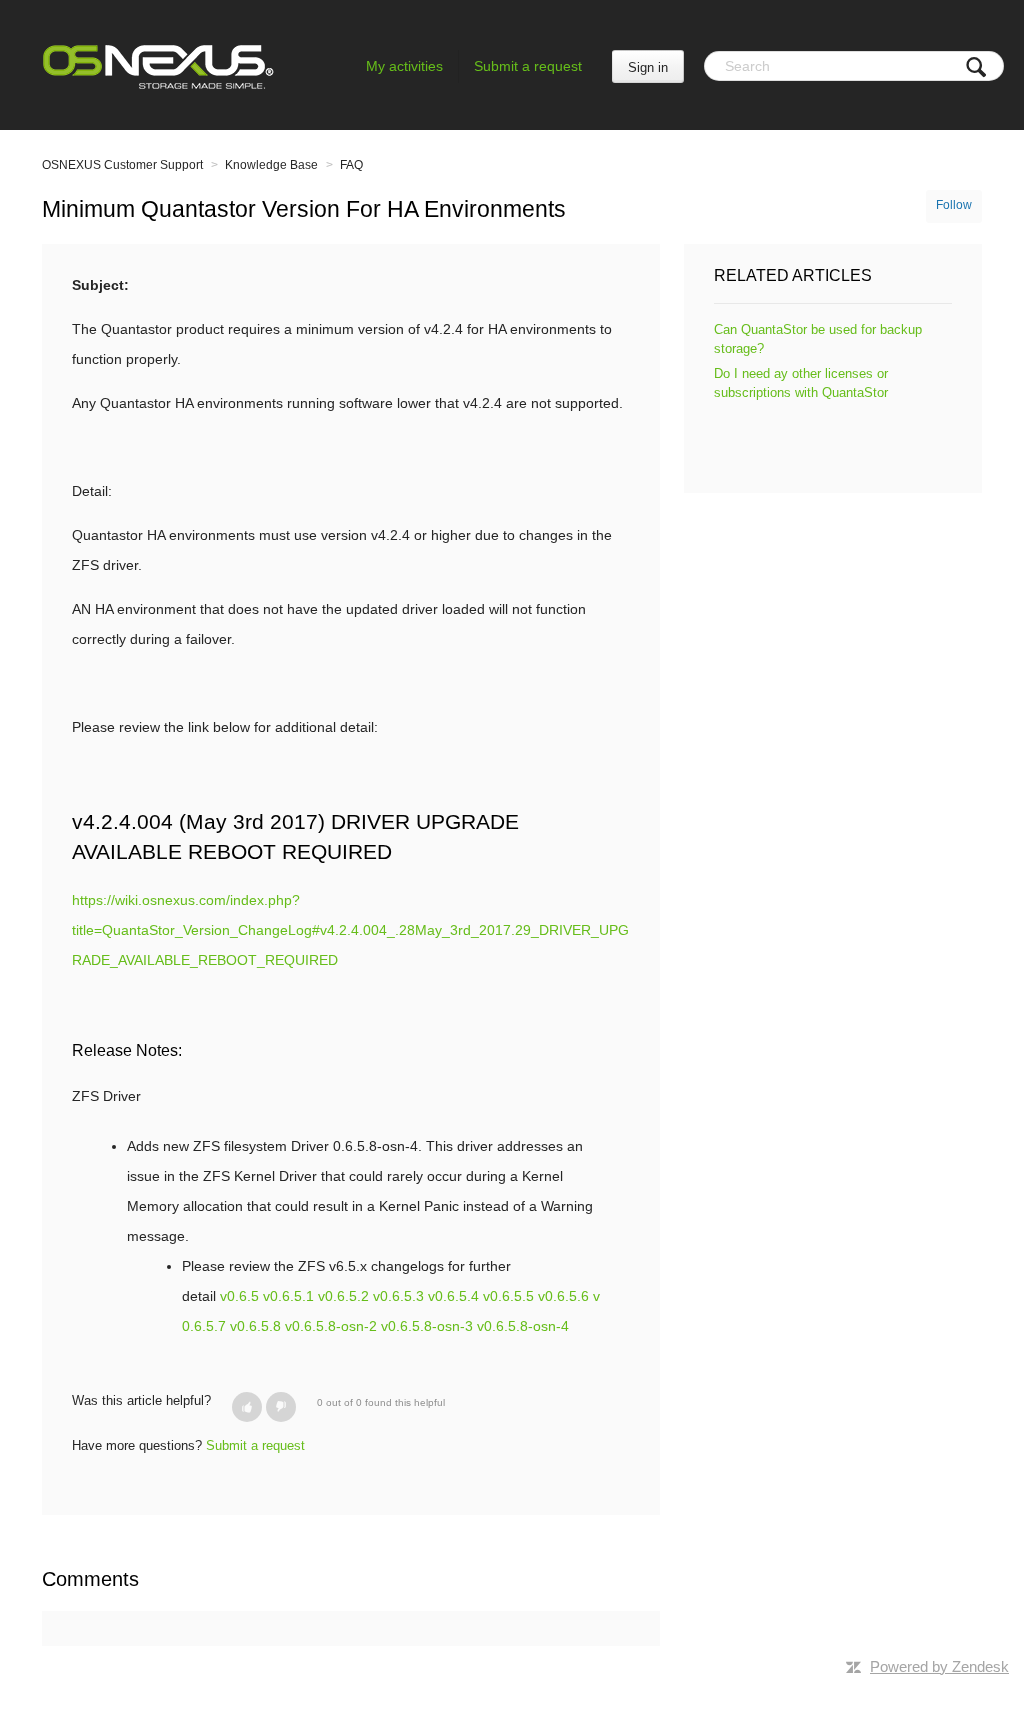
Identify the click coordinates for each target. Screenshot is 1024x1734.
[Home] (158, 65)
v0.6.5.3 (398, 1296)
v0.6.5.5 (508, 1296)
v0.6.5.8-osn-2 (331, 1326)
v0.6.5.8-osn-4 (523, 1326)
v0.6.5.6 (563, 1296)
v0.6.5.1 (288, 1296)
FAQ (351, 165)
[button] (247, 1407)
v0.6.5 (239, 1296)
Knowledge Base (271, 165)
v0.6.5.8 (255, 1326)
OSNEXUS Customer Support (122, 165)
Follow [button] (954, 205)
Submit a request (528, 66)
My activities (404, 66)
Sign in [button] (648, 67)
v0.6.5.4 (453, 1296)
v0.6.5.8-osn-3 (427, 1326)
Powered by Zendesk (939, 1666)
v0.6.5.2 (343, 1296)
